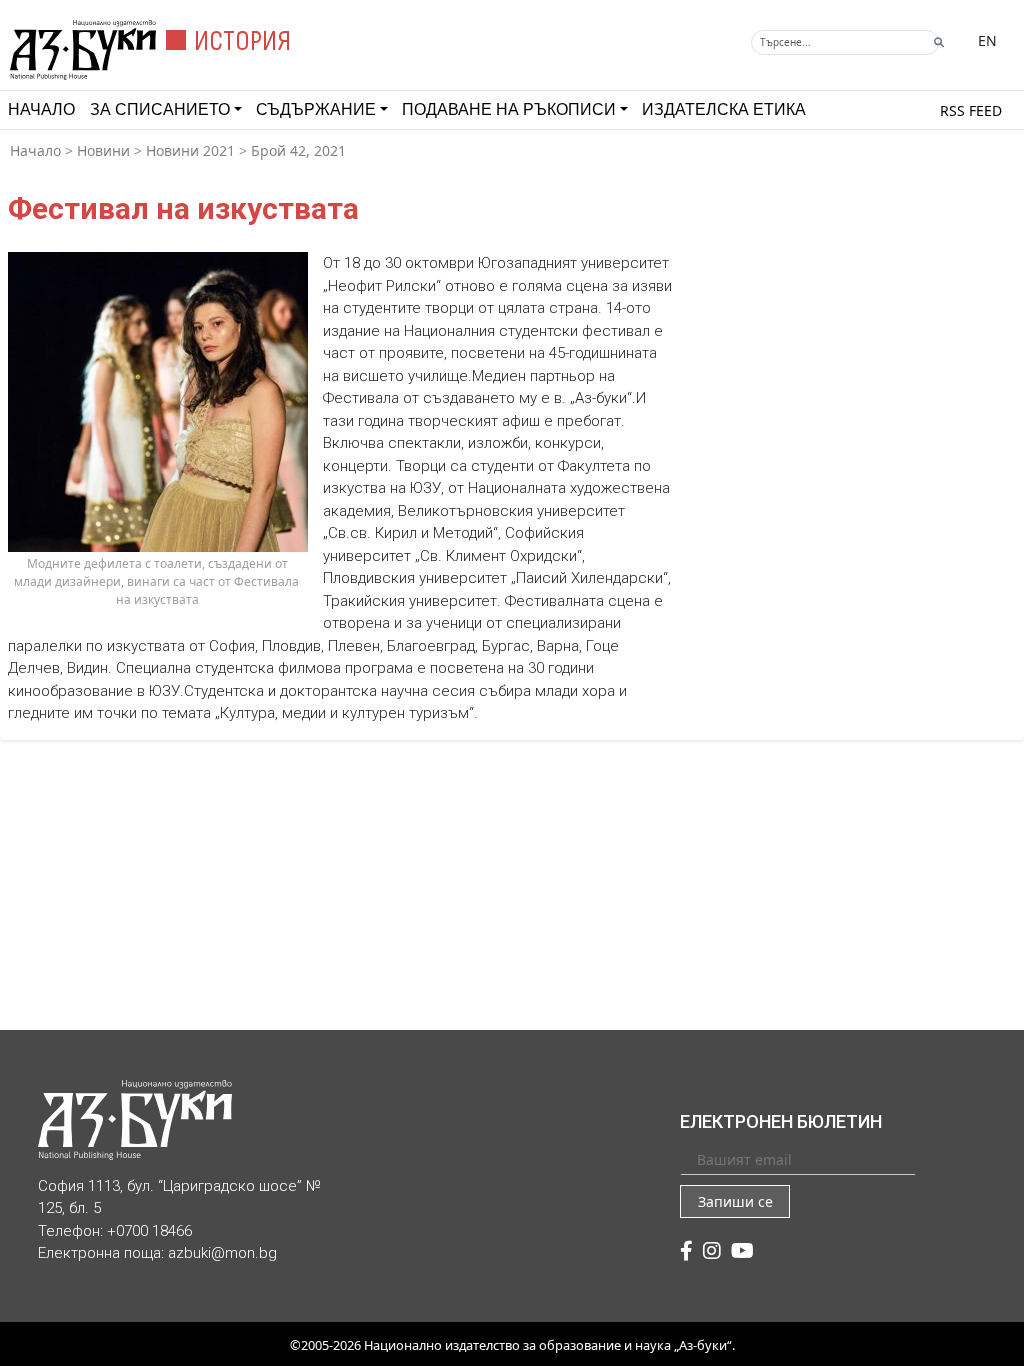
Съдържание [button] (316, 109)
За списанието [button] (160, 109)
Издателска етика (724, 109)
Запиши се (735, 1201)
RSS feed (971, 110)
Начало (41, 109)
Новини (103, 150)
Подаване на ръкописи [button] (509, 109)
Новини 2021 (190, 150)
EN (987, 40)
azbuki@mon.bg (222, 1253)
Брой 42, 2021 (298, 150)
